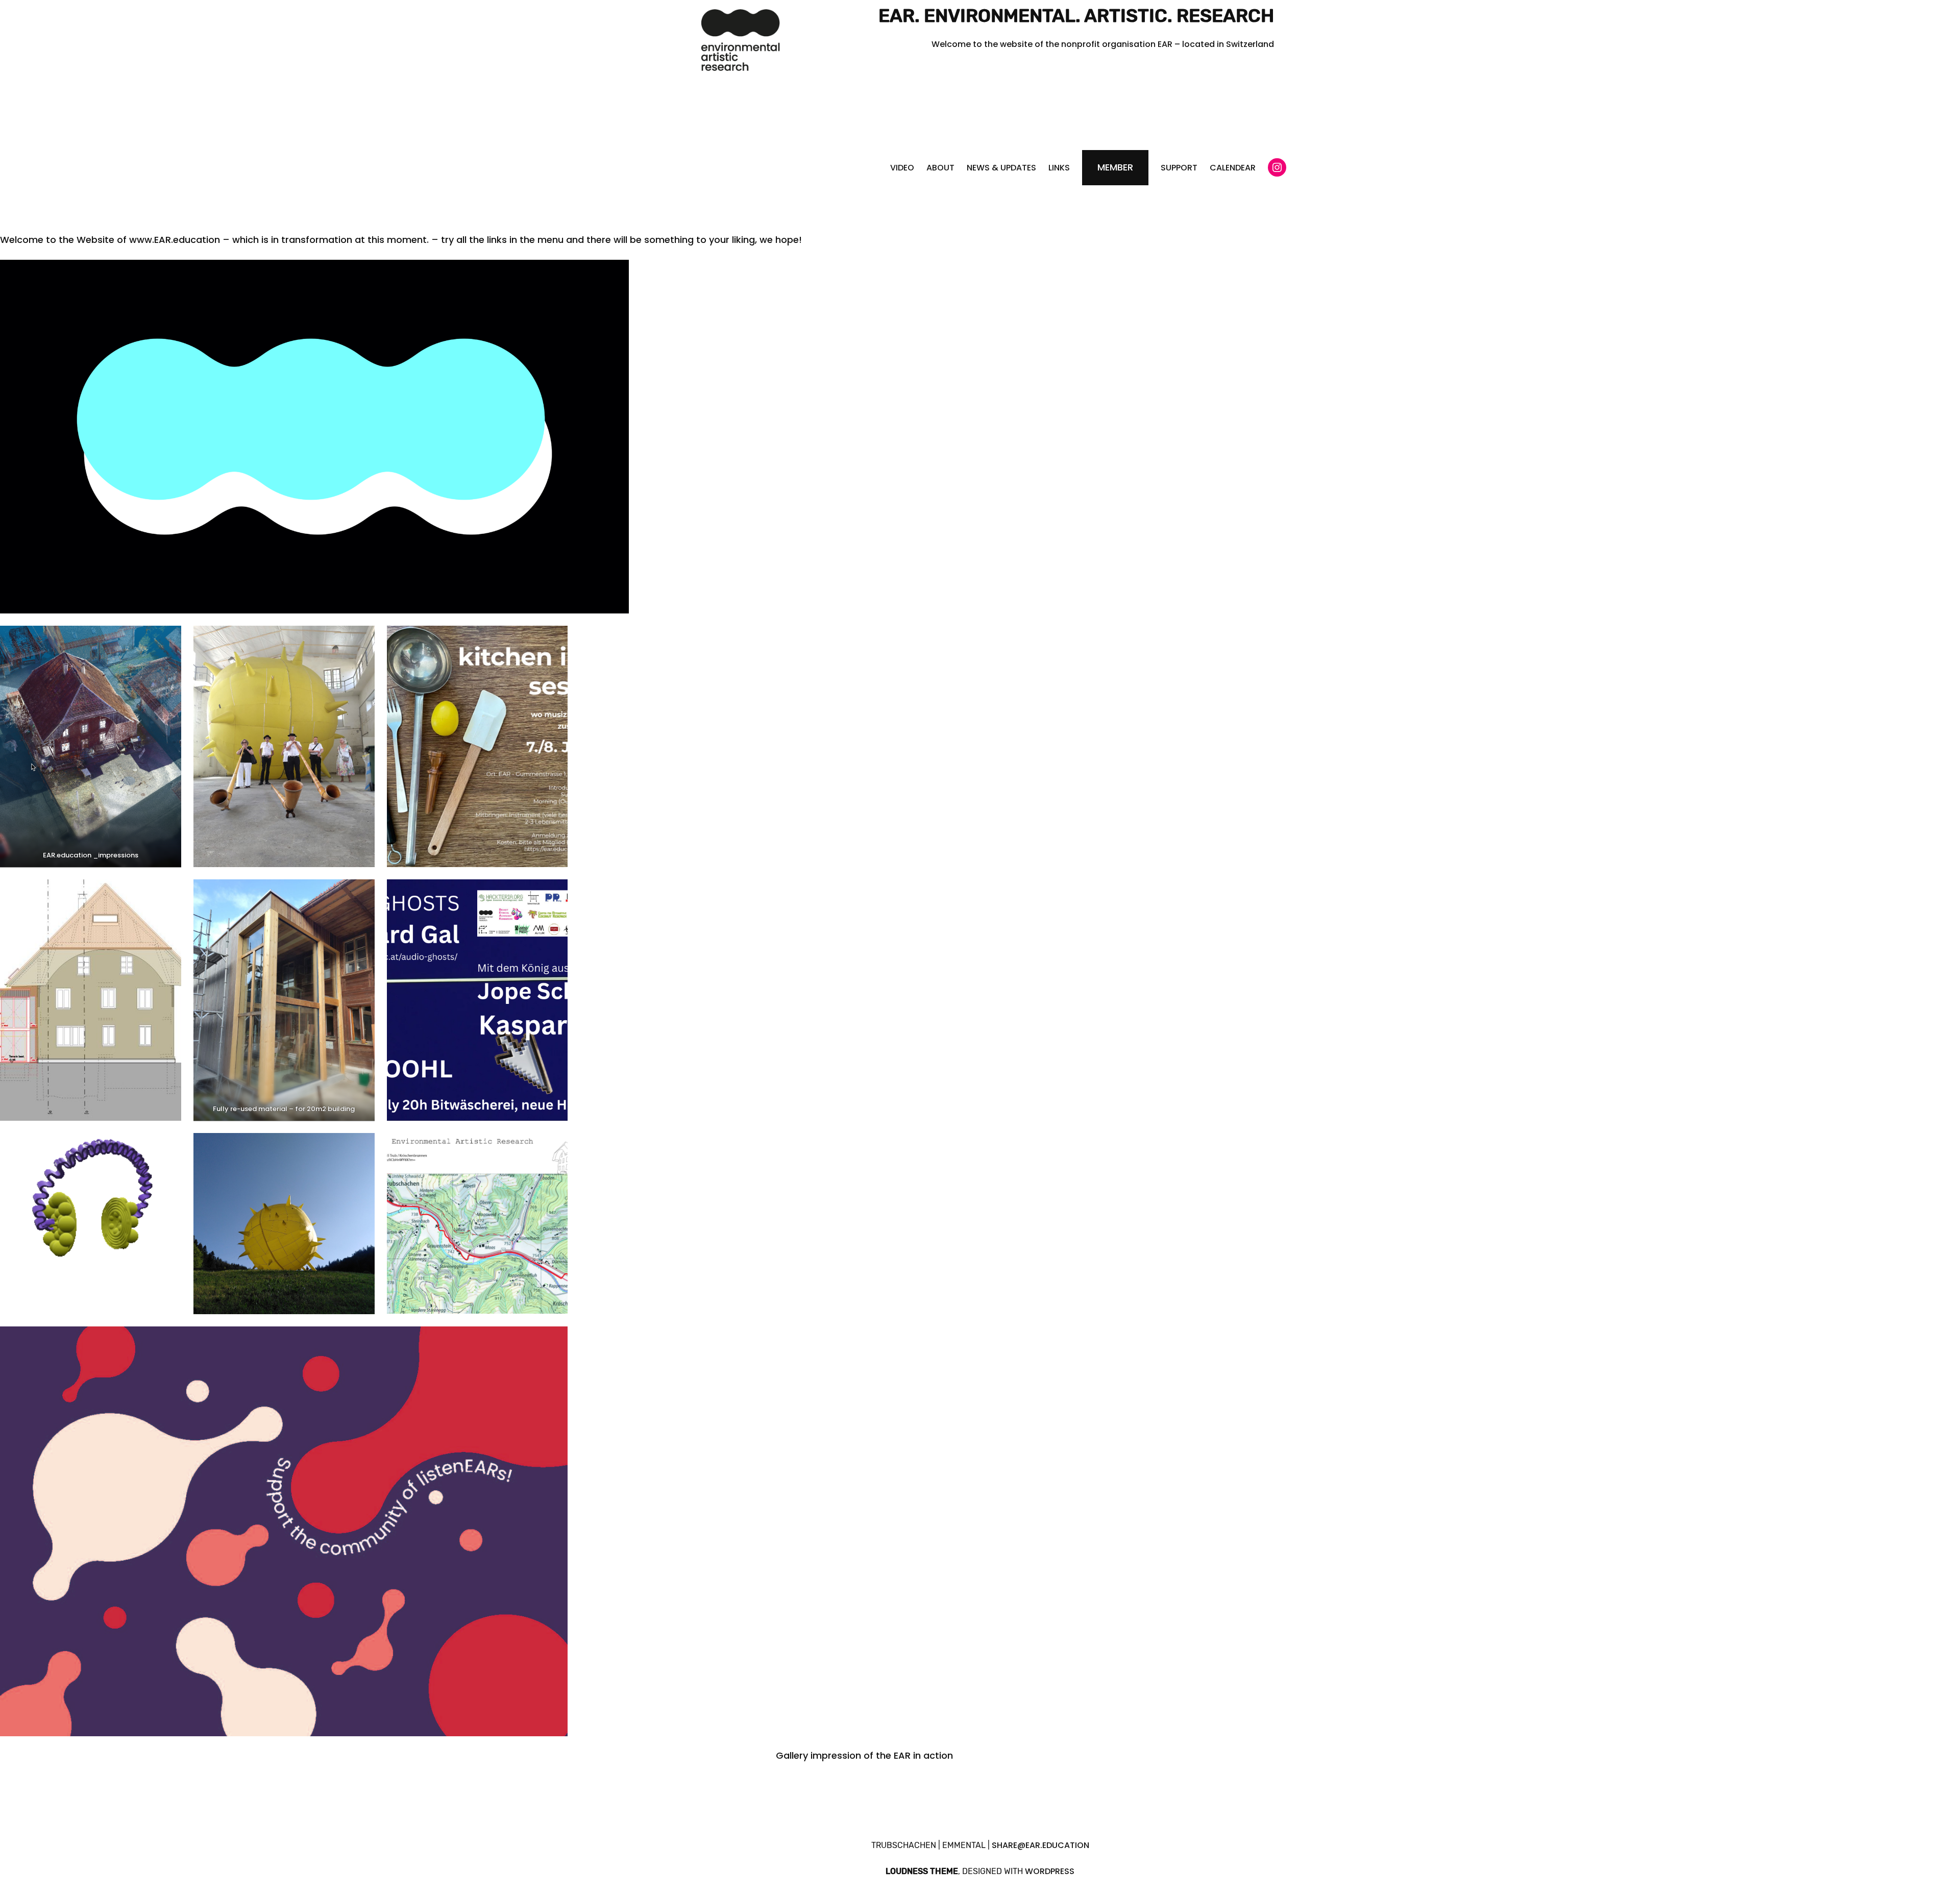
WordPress (1050, 1871)
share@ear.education (1040, 1845)
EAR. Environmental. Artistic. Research (1076, 16)
